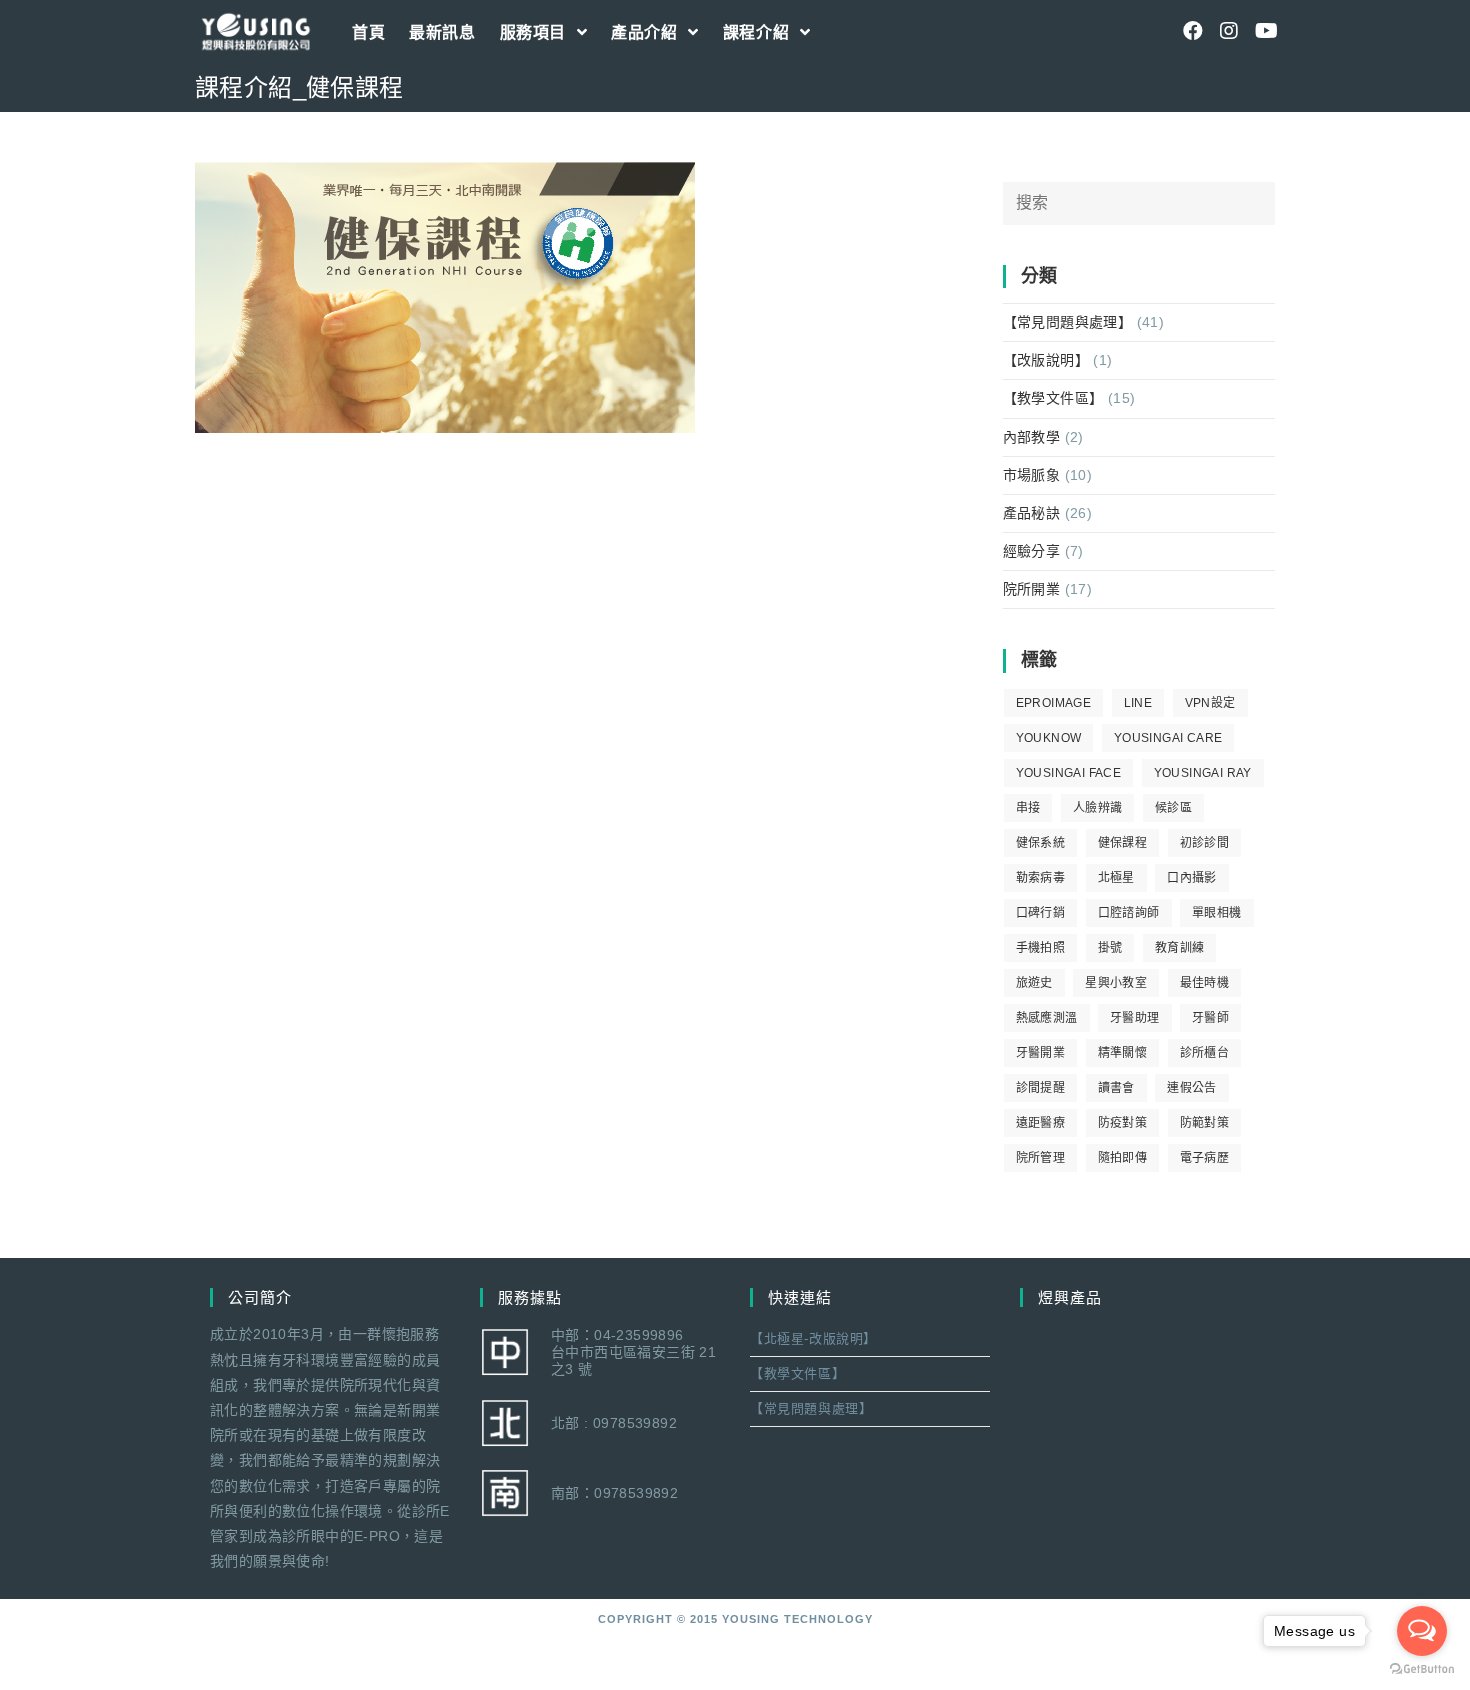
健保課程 (1123, 843)
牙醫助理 (1135, 1018)
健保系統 (1041, 843)
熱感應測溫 (1047, 1018)
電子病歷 (1205, 1158)
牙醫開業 (1041, 1053)
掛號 (1110, 948)
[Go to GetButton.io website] (1422, 1669)
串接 (1028, 808)
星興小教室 (1116, 983)
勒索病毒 (1041, 878)
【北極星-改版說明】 (813, 1338)
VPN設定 (1210, 703)
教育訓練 (1180, 948)
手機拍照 (1041, 948)
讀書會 (1116, 1088)
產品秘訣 (1032, 513)
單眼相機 (1217, 913)
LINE (1138, 703)
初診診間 (1205, 843)
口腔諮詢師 (1129, 913)
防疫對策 (1123, 1123)
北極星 (1116, 878)
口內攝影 (1192, 878)
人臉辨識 (1098, 808)
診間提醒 (1041, 1088)
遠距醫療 (1041, 1123)
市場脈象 (1032, 475)
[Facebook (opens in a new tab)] (1193, 31)
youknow (1049, 738)
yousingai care (1168, 738)
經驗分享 (1032, 551)
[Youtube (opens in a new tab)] (1265, 31)
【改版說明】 (1046, 360)
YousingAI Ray (1203, 773)
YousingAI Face (1069, 773)
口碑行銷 (1041, 913)
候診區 (1173, 808)
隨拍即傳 (1123, 1158)
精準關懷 (1123, 1053)
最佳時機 (1205, 983)
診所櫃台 (1205, 1053)
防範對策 (1205, 1123)
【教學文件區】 (1053, 398)
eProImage (1054, 703)
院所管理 (1041, 1158)
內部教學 (1032, 437)
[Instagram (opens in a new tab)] (1229, 31)
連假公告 (1192, 1088)
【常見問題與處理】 (1068, 322)
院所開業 (1032, 589)
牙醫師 (1210, 1018)
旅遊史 (1034, 983)
